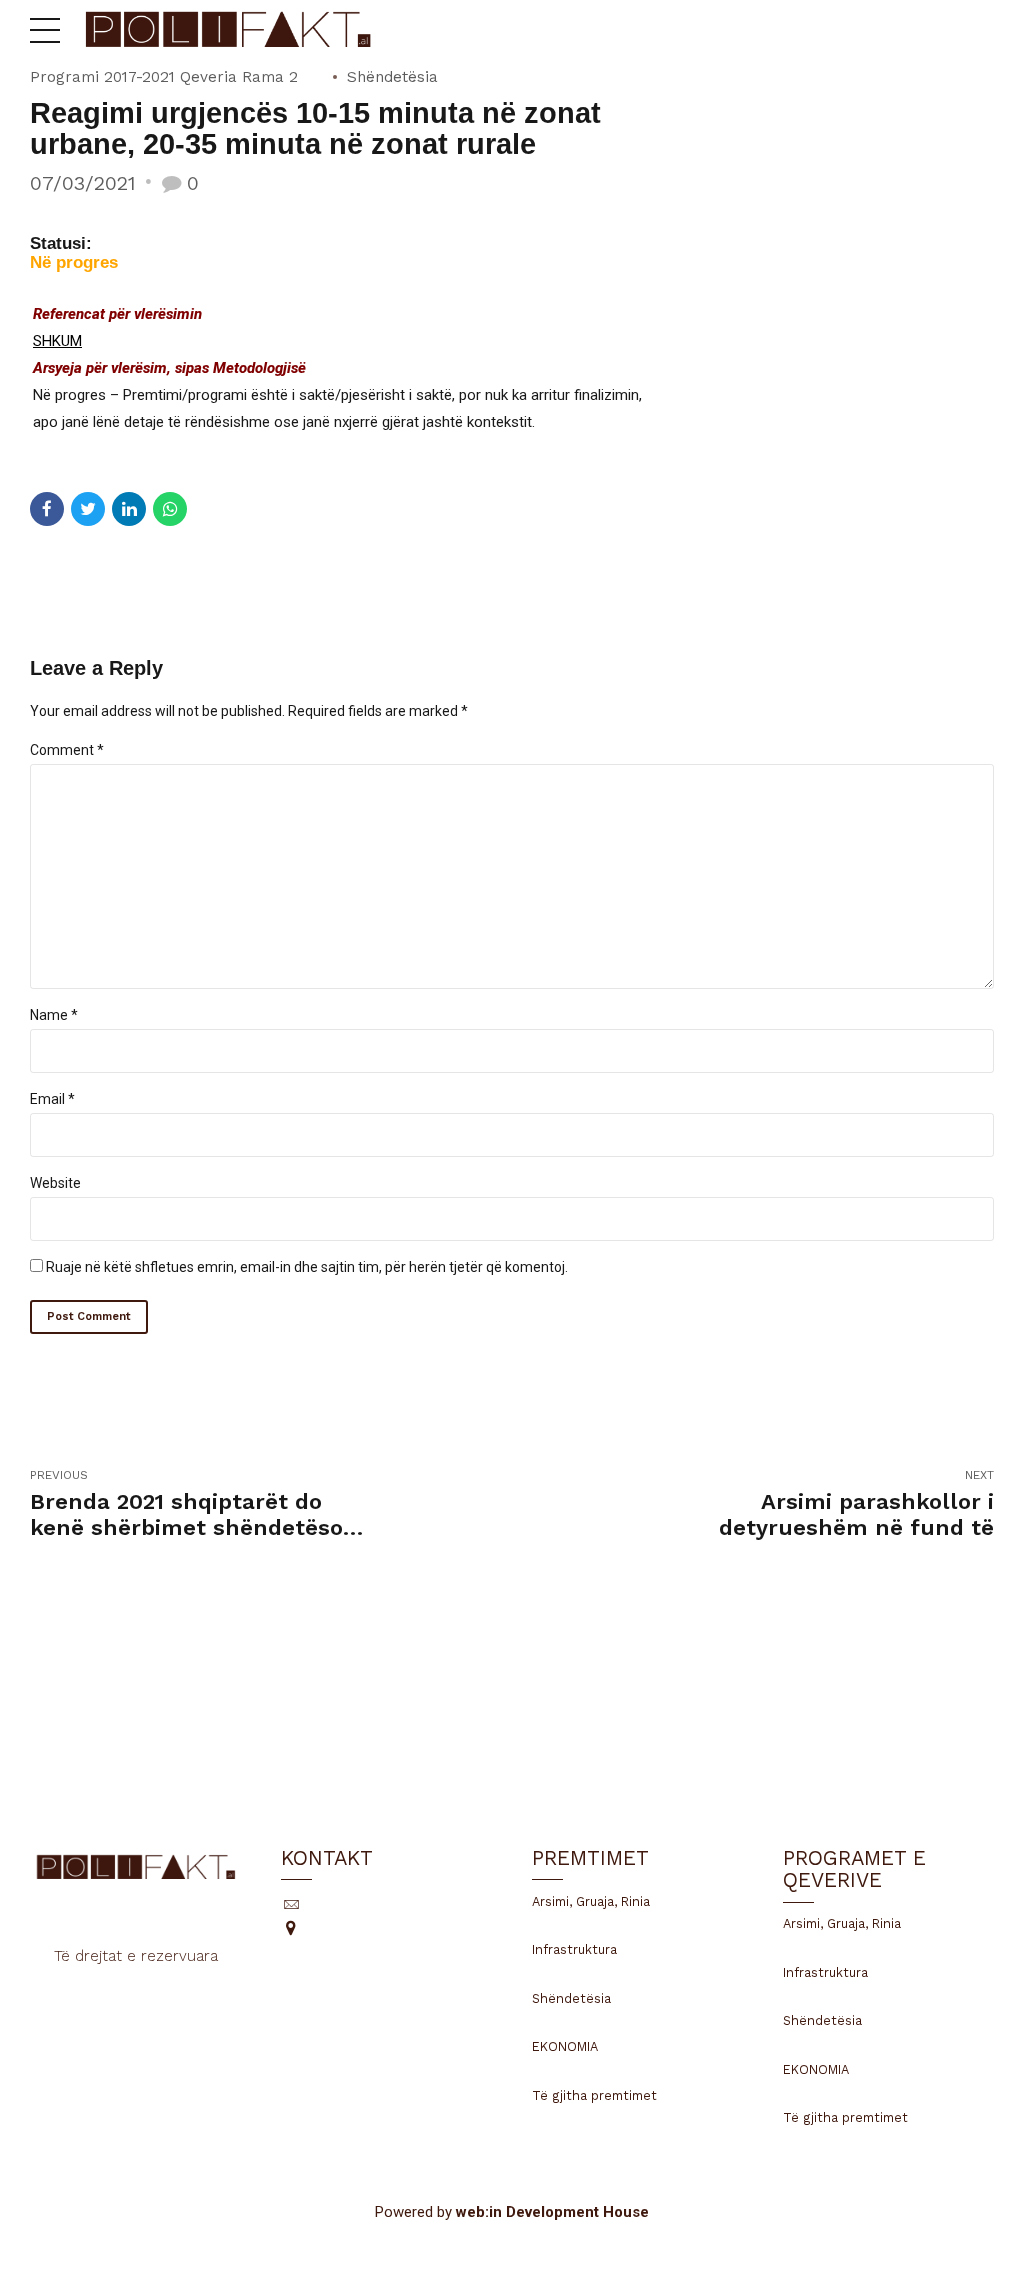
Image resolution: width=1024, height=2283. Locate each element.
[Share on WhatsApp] (170, 509)
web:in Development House (552, 2212)
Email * (52, 1099)
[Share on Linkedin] (129, 509)
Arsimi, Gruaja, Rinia (591, 1901)
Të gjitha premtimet (594, 2095)
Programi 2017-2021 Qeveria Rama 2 (164, 77)
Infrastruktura (574, 1949)
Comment (67, 750)
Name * (54, 1015)
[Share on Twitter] (88, 509)
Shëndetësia (392, 77)
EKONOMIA (565, 2046)
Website (55, 1183)
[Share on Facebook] (47, 509)
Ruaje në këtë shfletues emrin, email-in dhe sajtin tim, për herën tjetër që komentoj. (307, 1267)
